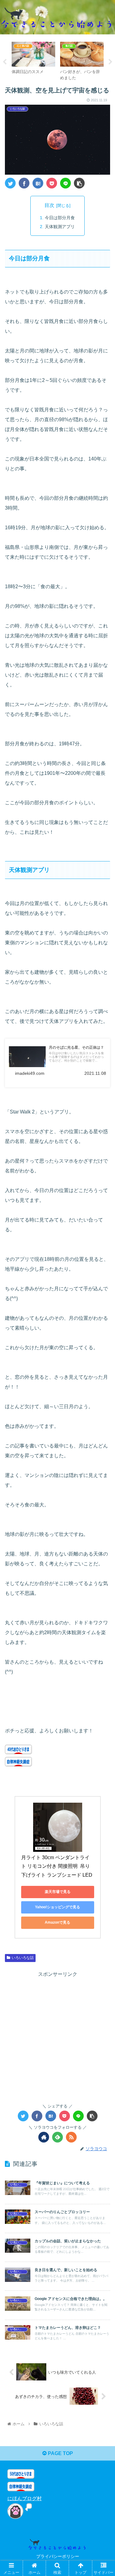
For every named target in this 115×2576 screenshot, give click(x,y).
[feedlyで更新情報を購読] (57, 2137)
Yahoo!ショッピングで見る (57, 1907)
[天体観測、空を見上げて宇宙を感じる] (38, 183)
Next (110, 62)
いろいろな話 (23, 1958)
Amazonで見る (57, 1922)
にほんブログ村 (25, 2498)
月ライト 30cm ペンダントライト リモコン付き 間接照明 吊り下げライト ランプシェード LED (57, 1866)
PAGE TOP (60, 2453)
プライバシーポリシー (58, 2556)
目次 (49, 205)
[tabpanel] (33, 61)
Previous (5, 62)
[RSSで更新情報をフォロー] (71, 2137)
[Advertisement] (57, 2036)
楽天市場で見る (58, 1892)
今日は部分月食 (60, 218)
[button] (103, 1316)
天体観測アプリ (60, 227)
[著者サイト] (44, 2137)
